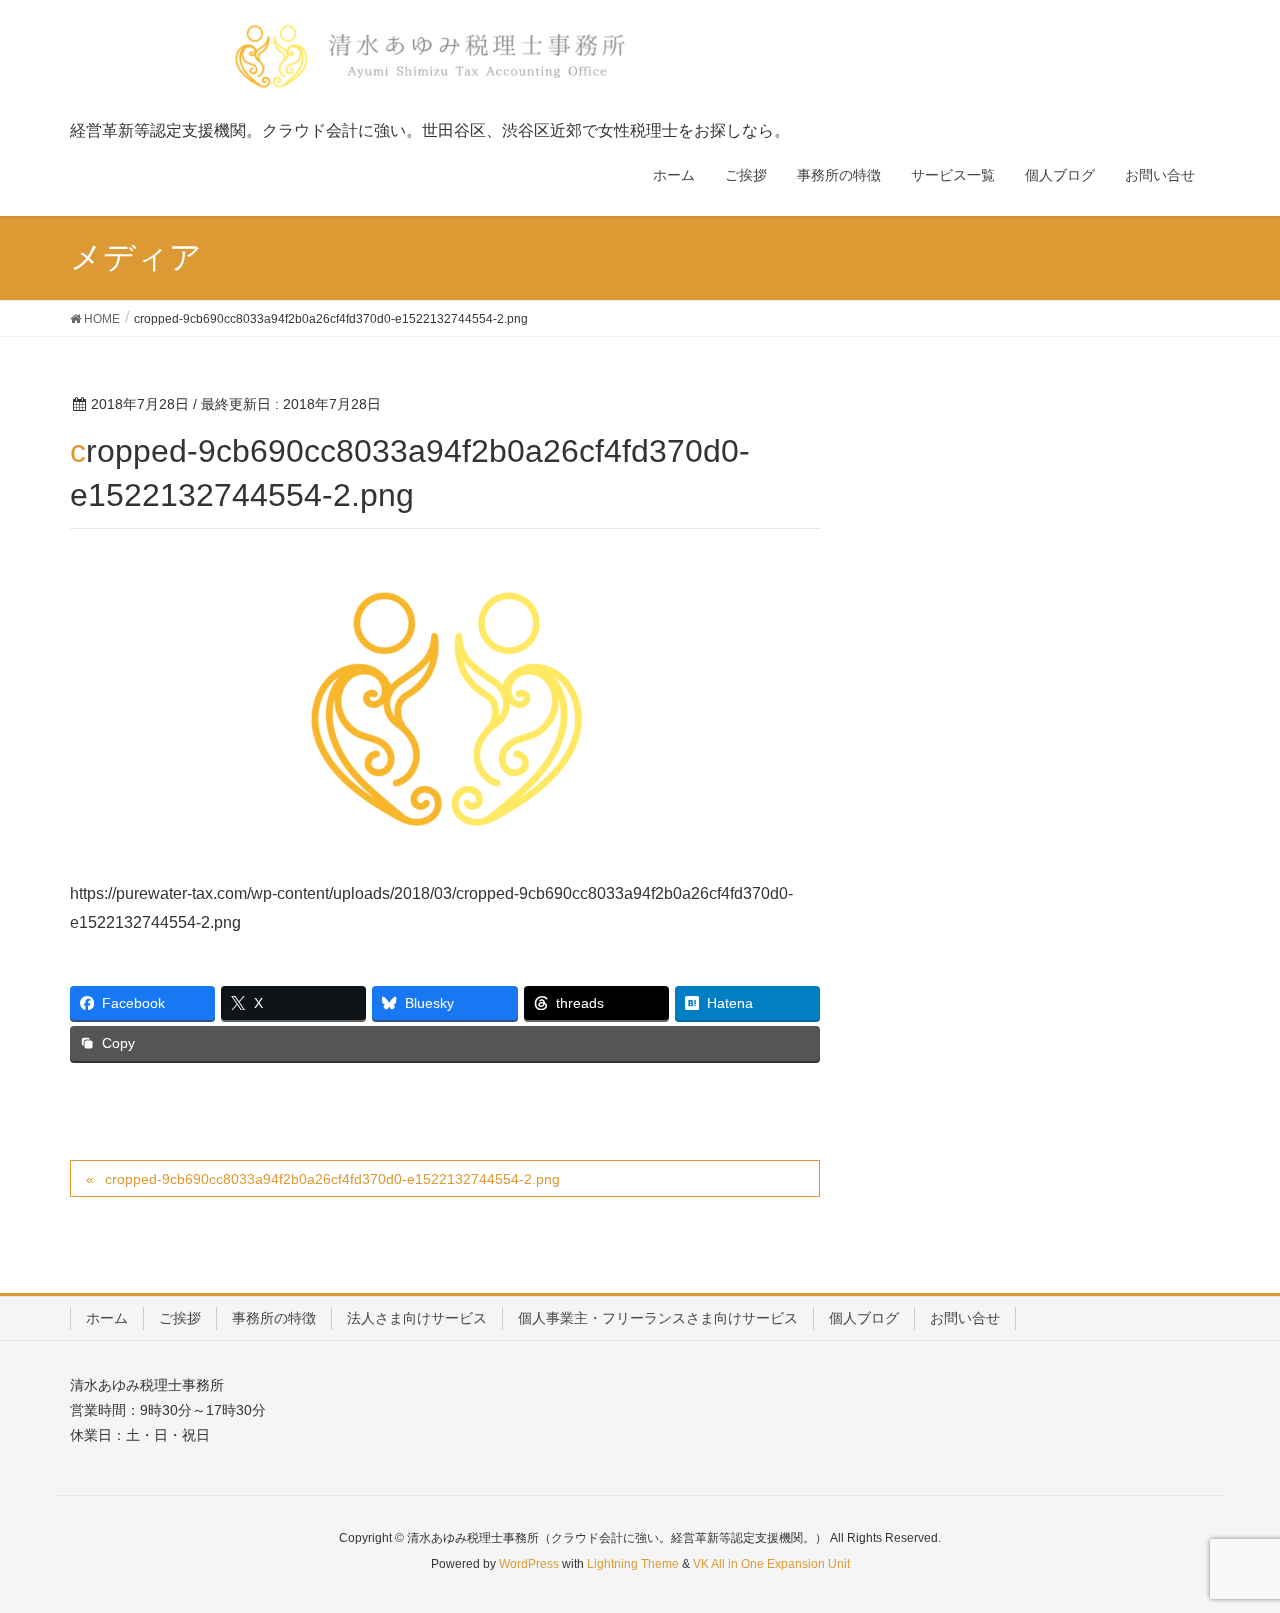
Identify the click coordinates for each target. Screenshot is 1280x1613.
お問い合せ (965, 1318)
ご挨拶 (180, 1318)
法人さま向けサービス (417, 1318)
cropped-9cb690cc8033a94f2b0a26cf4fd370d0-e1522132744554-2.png (332, 1179)
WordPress (529, 1564)
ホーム (107, 1318)
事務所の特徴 (274, 1318)
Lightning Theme (633, 1564)
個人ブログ (864, 1318)
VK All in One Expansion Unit (771, 1564)
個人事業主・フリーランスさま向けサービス (658, 1318)
